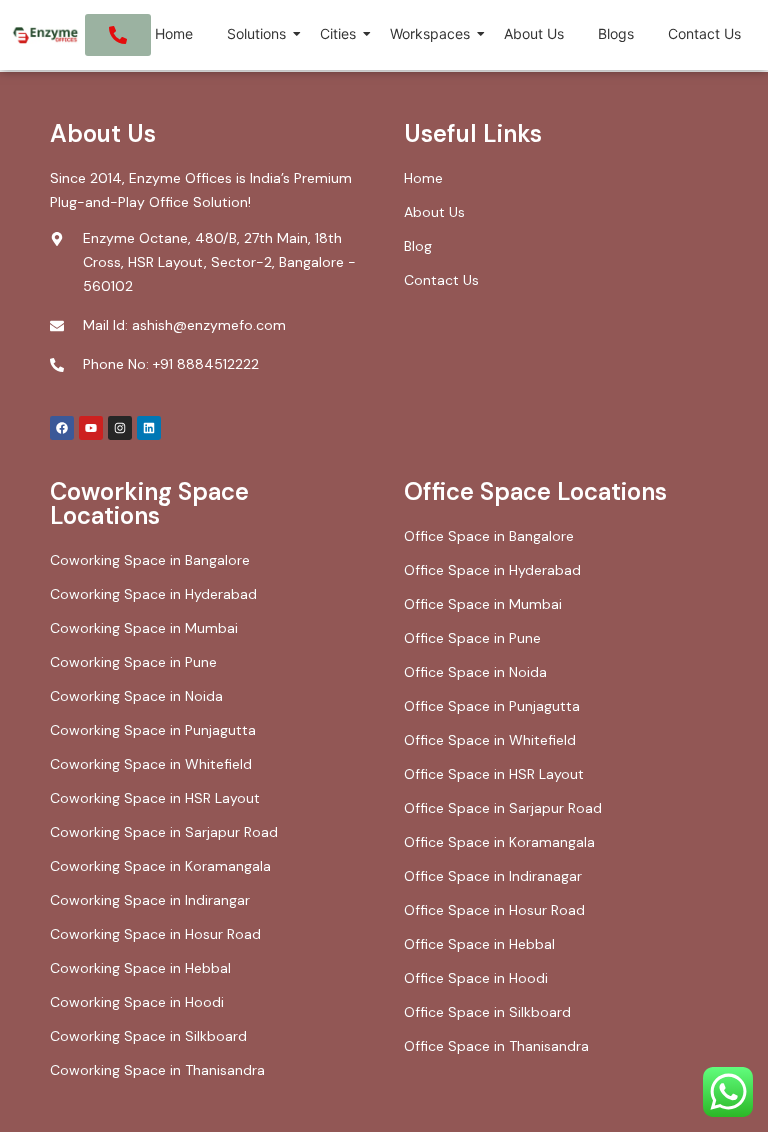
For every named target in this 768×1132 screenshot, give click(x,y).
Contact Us (704, 33)
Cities (338, 33)
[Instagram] (120, 428)
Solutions (256, 33)
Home (174, 33)
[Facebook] (62, 428)
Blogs (616, 33)
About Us (534, 33)
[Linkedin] (149, 428)
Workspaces (430, 33)
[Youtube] (91, 428)
